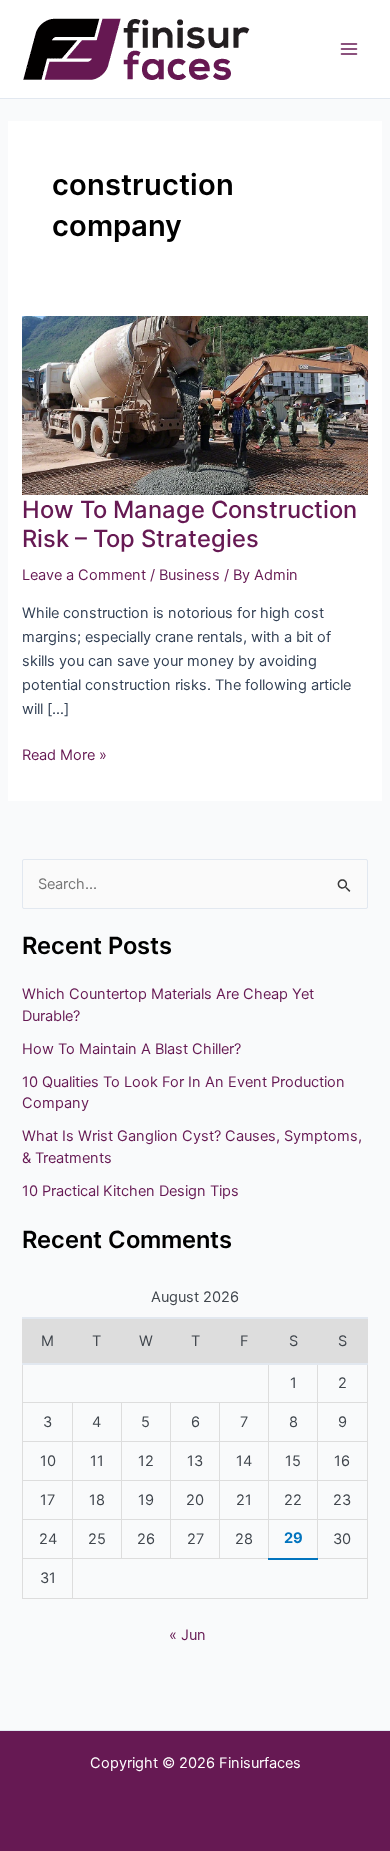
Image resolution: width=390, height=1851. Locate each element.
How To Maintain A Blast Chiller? (131, 1049)
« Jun (187, 1635)
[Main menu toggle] (349, 49)
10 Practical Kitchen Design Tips (130, 1191)
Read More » (64, 753)
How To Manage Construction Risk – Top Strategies (189, 524)
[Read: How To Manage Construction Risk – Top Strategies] (194, 405)
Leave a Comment (84, 575)
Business (189, 575)
